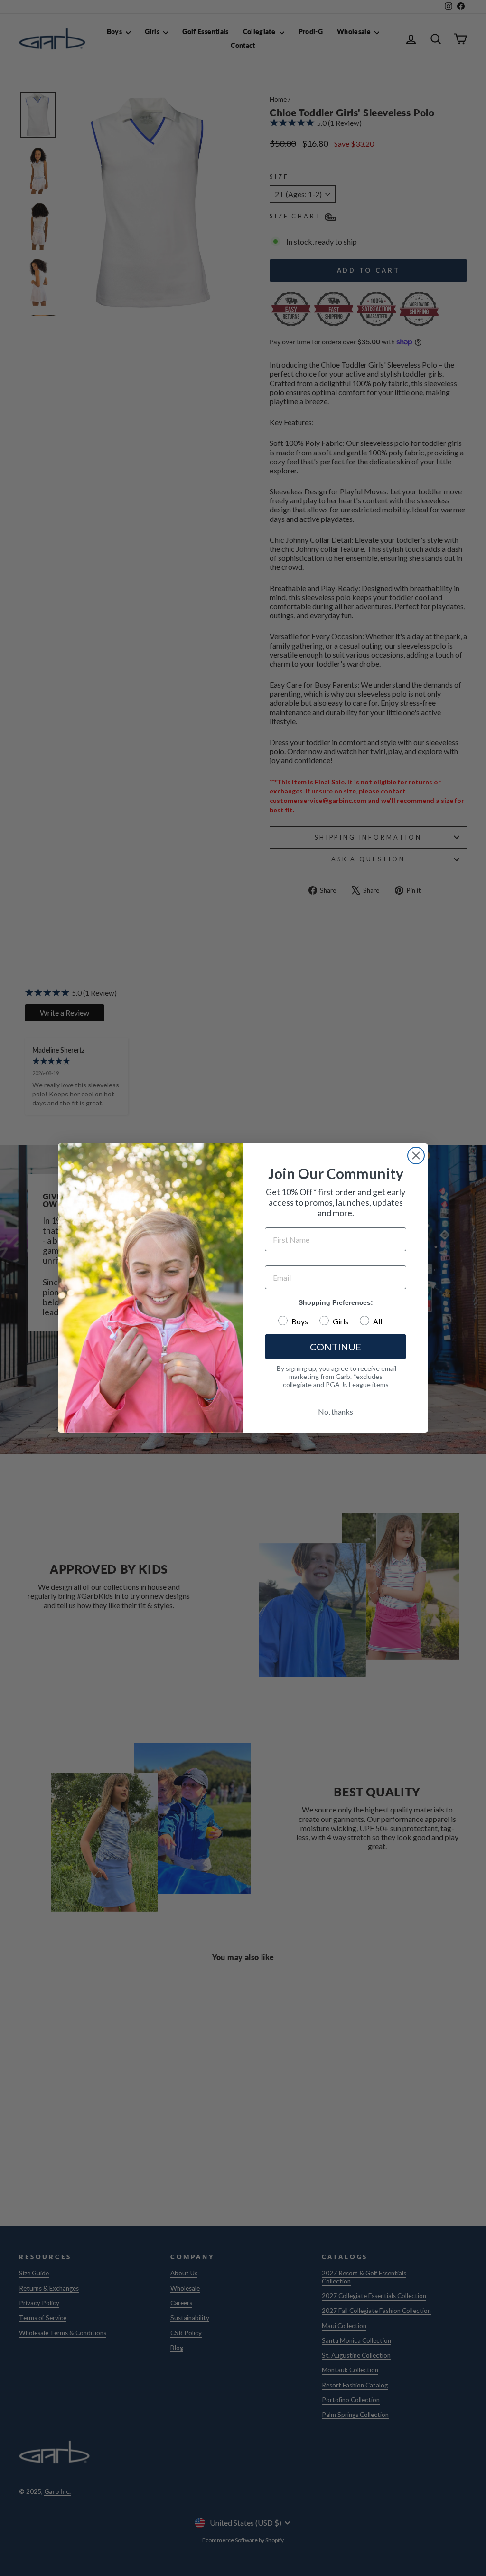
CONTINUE (336, 1347)
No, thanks (336, 1411)
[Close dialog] (416, 1156)
